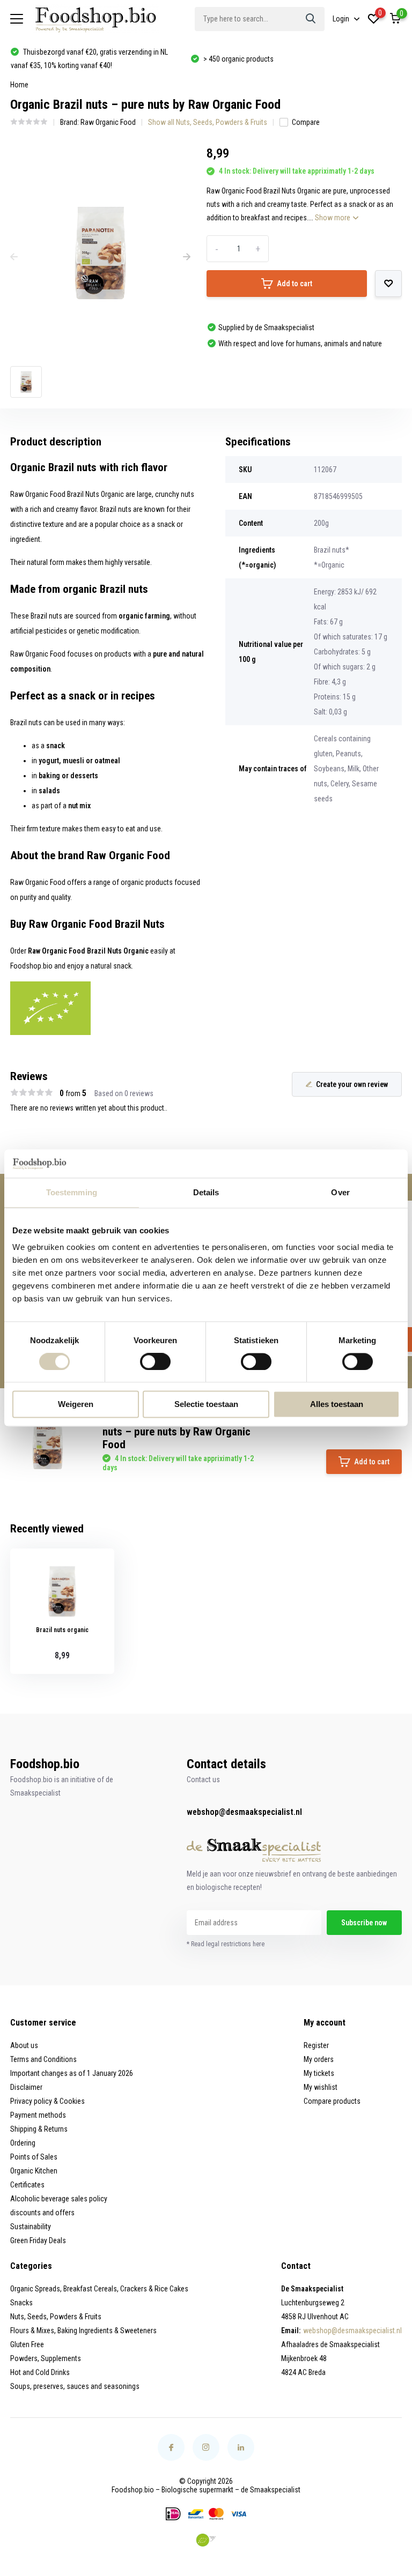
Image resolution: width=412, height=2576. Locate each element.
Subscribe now (364, 1923)
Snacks (21, 2303)
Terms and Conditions (43, 2059)
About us (24, 2045)
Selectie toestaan (206, 1405)
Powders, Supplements (46, 2358)
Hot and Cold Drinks (40, 2372)
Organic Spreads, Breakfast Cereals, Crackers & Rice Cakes (99, 2289)
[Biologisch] (206, 2540)
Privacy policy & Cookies (47, 2101)
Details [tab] (206, 1192)
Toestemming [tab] (72, 1192)
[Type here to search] (311, 19)
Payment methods (38, 2115)
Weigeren (76, 1405)
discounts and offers (42, 2213)
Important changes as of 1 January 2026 (72, 2073)
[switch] (155, 1361)
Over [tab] (340, 1192)
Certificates (27, 2185)
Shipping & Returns (39, 2129)
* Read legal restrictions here (226, 1944)
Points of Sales (34, 2157)
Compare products (332, 2101)
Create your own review (352, 1084)
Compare (306, 122)
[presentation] (14, 257)
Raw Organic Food (108, 122)
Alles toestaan (337, 1405)
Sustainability (31, 2227)
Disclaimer (26, 2087)
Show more (333, 218)
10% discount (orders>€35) (244, 59)
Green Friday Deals (38, 2240)
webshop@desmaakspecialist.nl (244, 1812)
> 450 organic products (58, 59)
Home (19, 85)
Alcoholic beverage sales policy (59, 2199)
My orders (319, 2059)
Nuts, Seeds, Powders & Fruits (56, 2317)
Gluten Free (27, 2344)
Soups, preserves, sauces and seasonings (75, 2386)
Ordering (23, 2143)
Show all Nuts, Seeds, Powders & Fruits (208, 122)
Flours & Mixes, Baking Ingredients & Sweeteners (83, 2331)
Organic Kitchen (34, 2171)
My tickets (319, 2073)
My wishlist (321, 2087)
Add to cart (295, 284)
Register (316, 2045)
